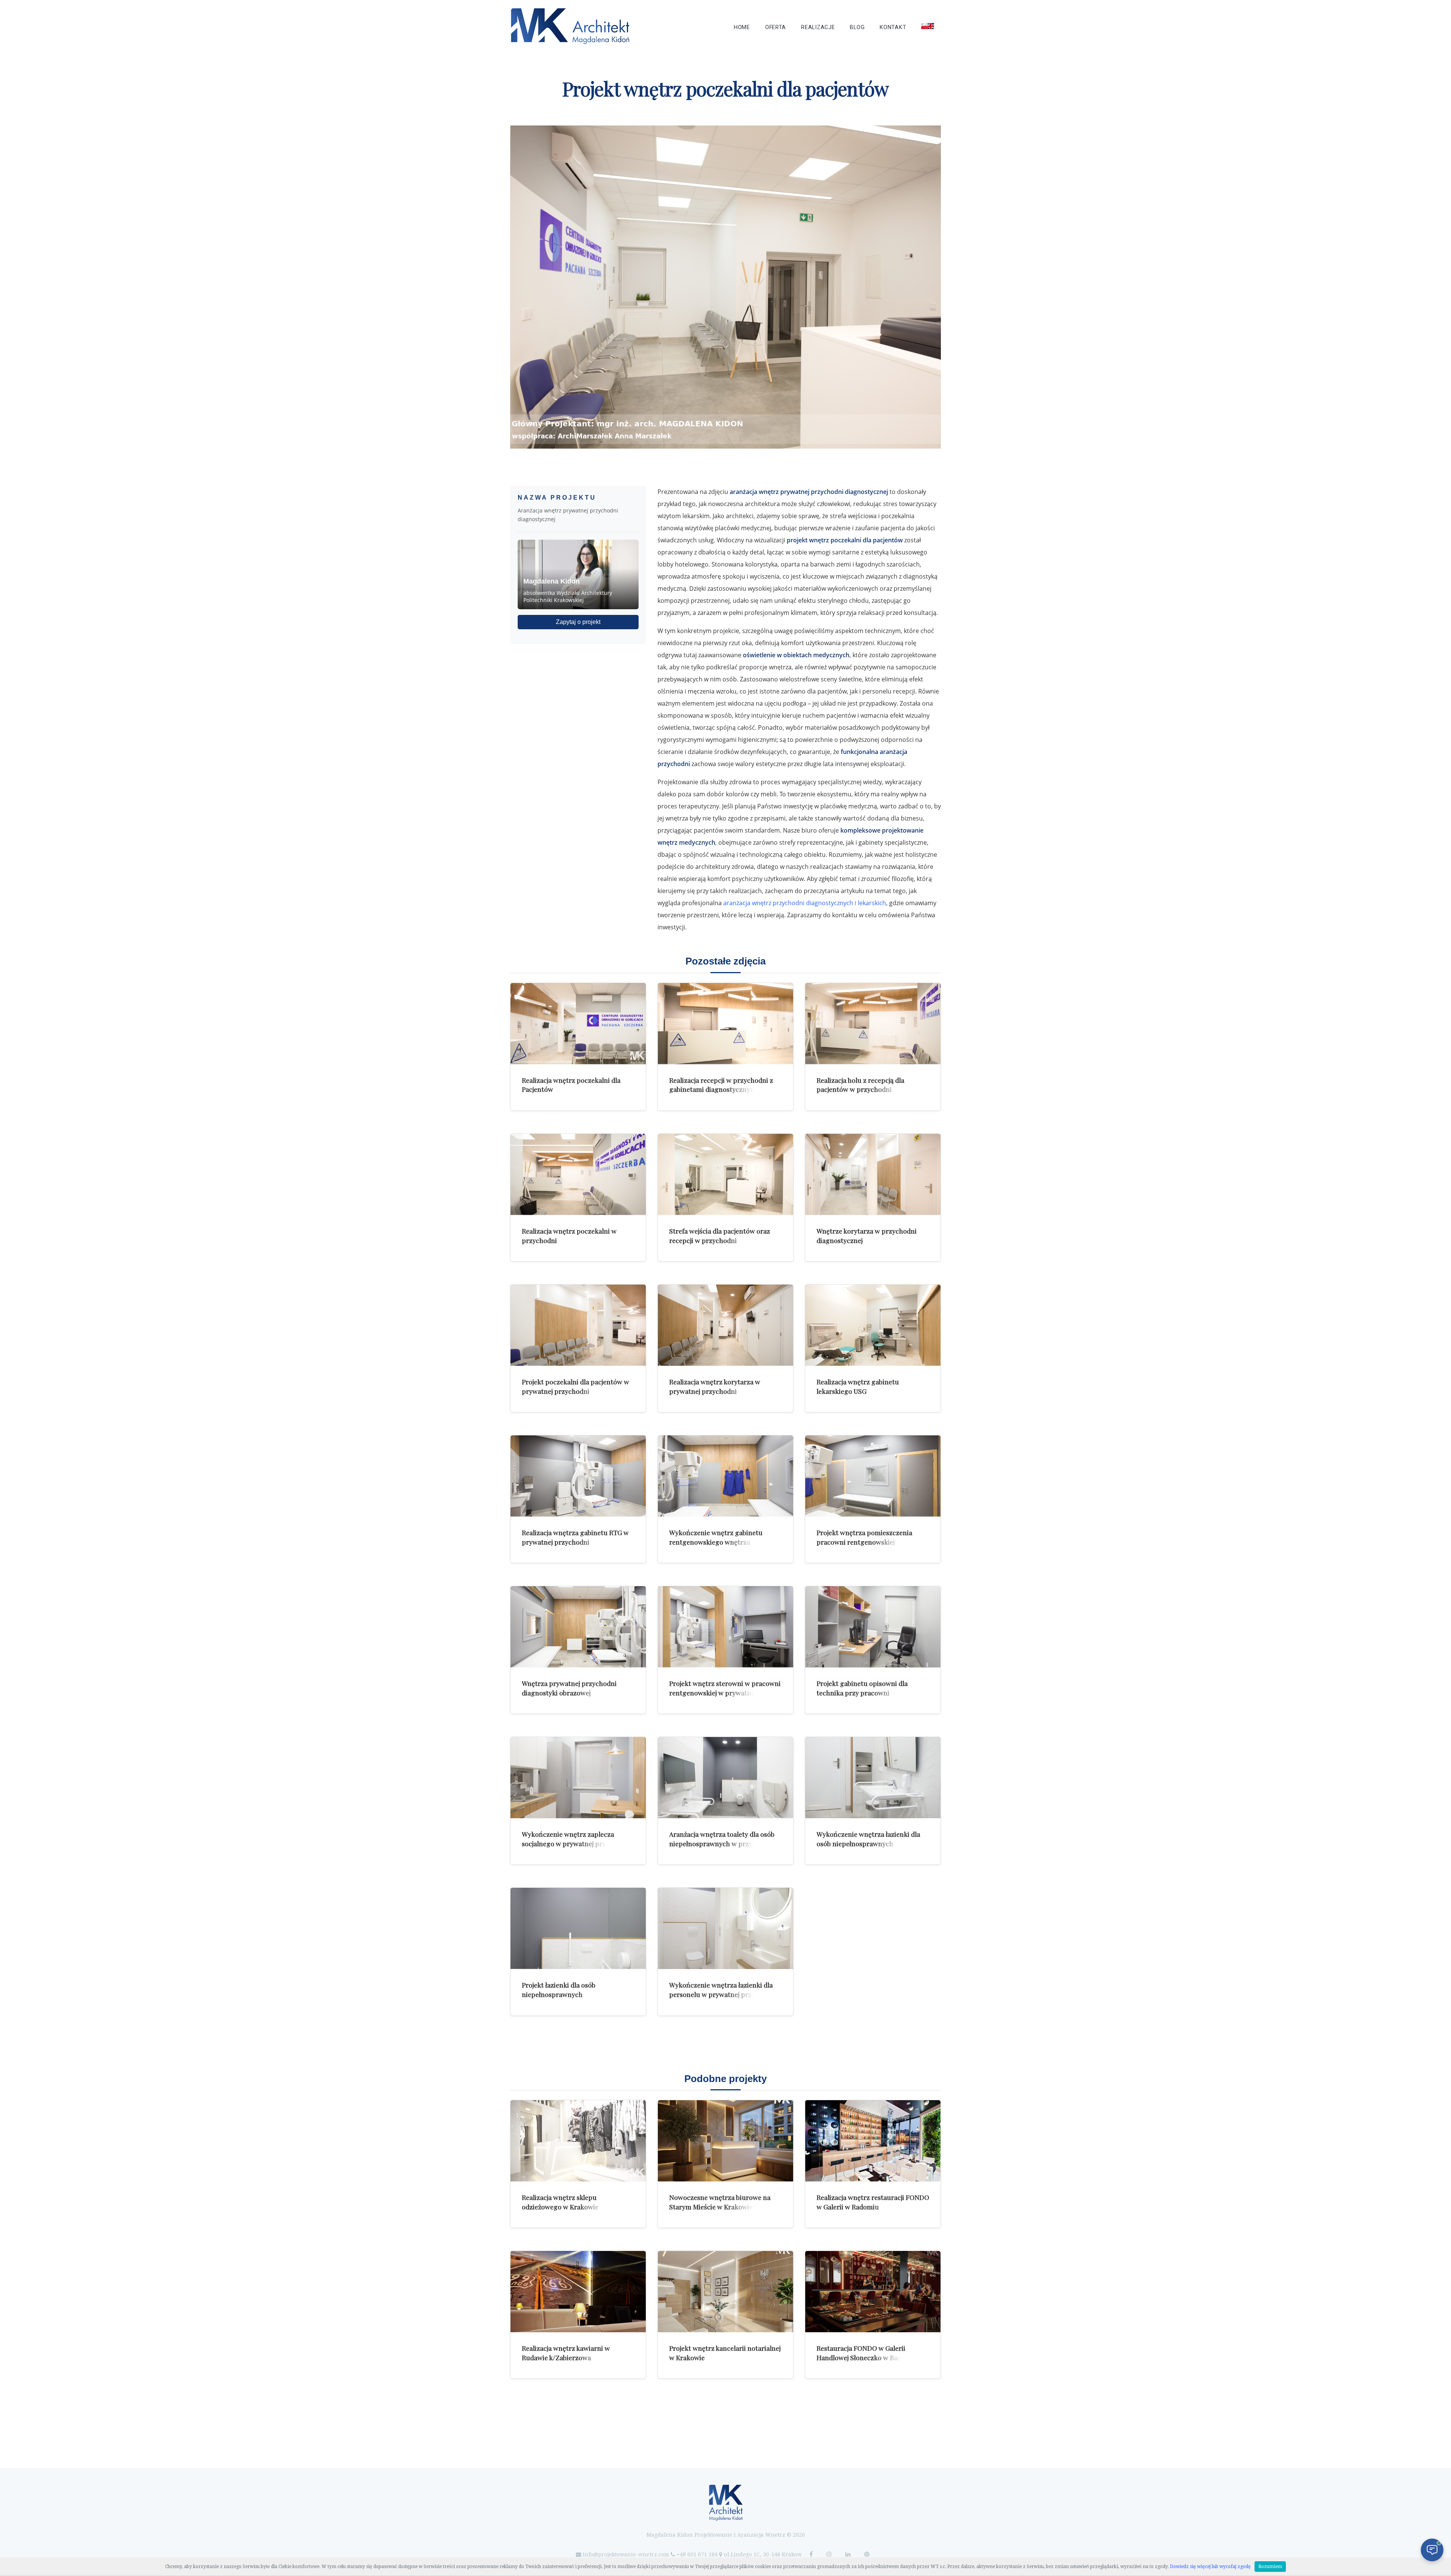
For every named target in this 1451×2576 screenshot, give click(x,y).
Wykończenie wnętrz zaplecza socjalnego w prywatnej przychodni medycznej (576, 1843)
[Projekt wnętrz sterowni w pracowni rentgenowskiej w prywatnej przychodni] (725, 1627)
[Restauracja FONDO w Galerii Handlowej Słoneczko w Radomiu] (873, 2292)
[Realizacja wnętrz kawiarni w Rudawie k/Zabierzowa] (578, 2292)
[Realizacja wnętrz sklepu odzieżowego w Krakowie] (578, 2141)
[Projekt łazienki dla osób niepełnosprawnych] (578, 1928)
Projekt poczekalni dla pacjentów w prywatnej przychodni (575, 1386)
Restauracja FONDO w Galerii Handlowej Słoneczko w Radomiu (867, 2353)
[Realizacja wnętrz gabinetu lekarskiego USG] (873, 1325)
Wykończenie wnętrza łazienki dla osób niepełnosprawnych (868, 1839)
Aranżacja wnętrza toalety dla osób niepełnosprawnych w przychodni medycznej (722, 1843)
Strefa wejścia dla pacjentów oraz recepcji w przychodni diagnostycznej (720, 1240)
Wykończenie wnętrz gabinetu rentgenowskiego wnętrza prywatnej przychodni (716, 1542)
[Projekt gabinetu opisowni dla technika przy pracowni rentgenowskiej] (873, 1627)
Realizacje (818, 27)
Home (742, 27)
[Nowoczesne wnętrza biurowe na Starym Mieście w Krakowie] (725, 2141)
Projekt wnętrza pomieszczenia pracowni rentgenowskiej (864, 1537)
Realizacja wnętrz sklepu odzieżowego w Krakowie (560, 2202)
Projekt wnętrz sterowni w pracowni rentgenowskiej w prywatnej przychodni (725, 1692)
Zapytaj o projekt (578, 622)
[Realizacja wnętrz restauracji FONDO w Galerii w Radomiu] (873, 2141)
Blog (857, 27)
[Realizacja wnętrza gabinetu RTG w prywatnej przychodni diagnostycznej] (578, 1476)
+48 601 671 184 (697, 2554)
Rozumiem (1270, 2567)
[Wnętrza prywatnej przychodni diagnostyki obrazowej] (578, 1627)
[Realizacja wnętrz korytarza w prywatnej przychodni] (725, 1325)
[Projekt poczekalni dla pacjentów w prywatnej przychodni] (578, 1325)
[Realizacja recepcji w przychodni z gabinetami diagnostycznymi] (725, 1024)
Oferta (776, 27)
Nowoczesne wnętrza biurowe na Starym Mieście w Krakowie (720, 2202)
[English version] (928, 26)
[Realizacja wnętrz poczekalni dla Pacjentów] (578, 1024)
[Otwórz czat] (1432, 2550)
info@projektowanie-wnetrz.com (626, 2554)
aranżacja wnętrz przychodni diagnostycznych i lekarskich (805, 903)
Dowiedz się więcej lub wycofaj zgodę (1210, 2567)
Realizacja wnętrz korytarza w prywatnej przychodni (715, 1386)
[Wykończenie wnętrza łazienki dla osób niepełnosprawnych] (873, 1778)
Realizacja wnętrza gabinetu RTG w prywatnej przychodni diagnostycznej (575, 1542)
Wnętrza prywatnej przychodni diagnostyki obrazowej (569, 1688)
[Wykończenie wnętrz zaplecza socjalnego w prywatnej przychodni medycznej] (578, 1778)
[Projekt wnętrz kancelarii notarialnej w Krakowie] (725, 2292)
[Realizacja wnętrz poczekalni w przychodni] (578, 1174)
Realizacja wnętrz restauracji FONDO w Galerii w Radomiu (873, 2202)
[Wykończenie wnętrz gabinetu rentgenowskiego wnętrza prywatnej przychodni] (725, 1476)
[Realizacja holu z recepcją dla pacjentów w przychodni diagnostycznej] (873, 1024)
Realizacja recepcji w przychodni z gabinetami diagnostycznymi (721, 1085)
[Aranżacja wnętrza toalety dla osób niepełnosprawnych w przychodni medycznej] (725, 1778)
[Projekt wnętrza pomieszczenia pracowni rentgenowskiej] (873, 1476)
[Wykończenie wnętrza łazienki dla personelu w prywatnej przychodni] (725, 1928)
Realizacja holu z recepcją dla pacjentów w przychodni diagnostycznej (860, 1089)
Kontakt (893, 27)
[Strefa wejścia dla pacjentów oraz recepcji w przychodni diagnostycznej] (725, 1174)
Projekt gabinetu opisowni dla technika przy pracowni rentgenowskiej (862, 1692)
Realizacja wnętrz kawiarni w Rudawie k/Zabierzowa (566, 2353)
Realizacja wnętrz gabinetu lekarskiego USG (858, 1386)
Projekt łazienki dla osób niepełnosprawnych (559, 1989)
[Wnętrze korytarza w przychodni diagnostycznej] (873, 1174)
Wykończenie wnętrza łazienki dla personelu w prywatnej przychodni (723, 1989)
